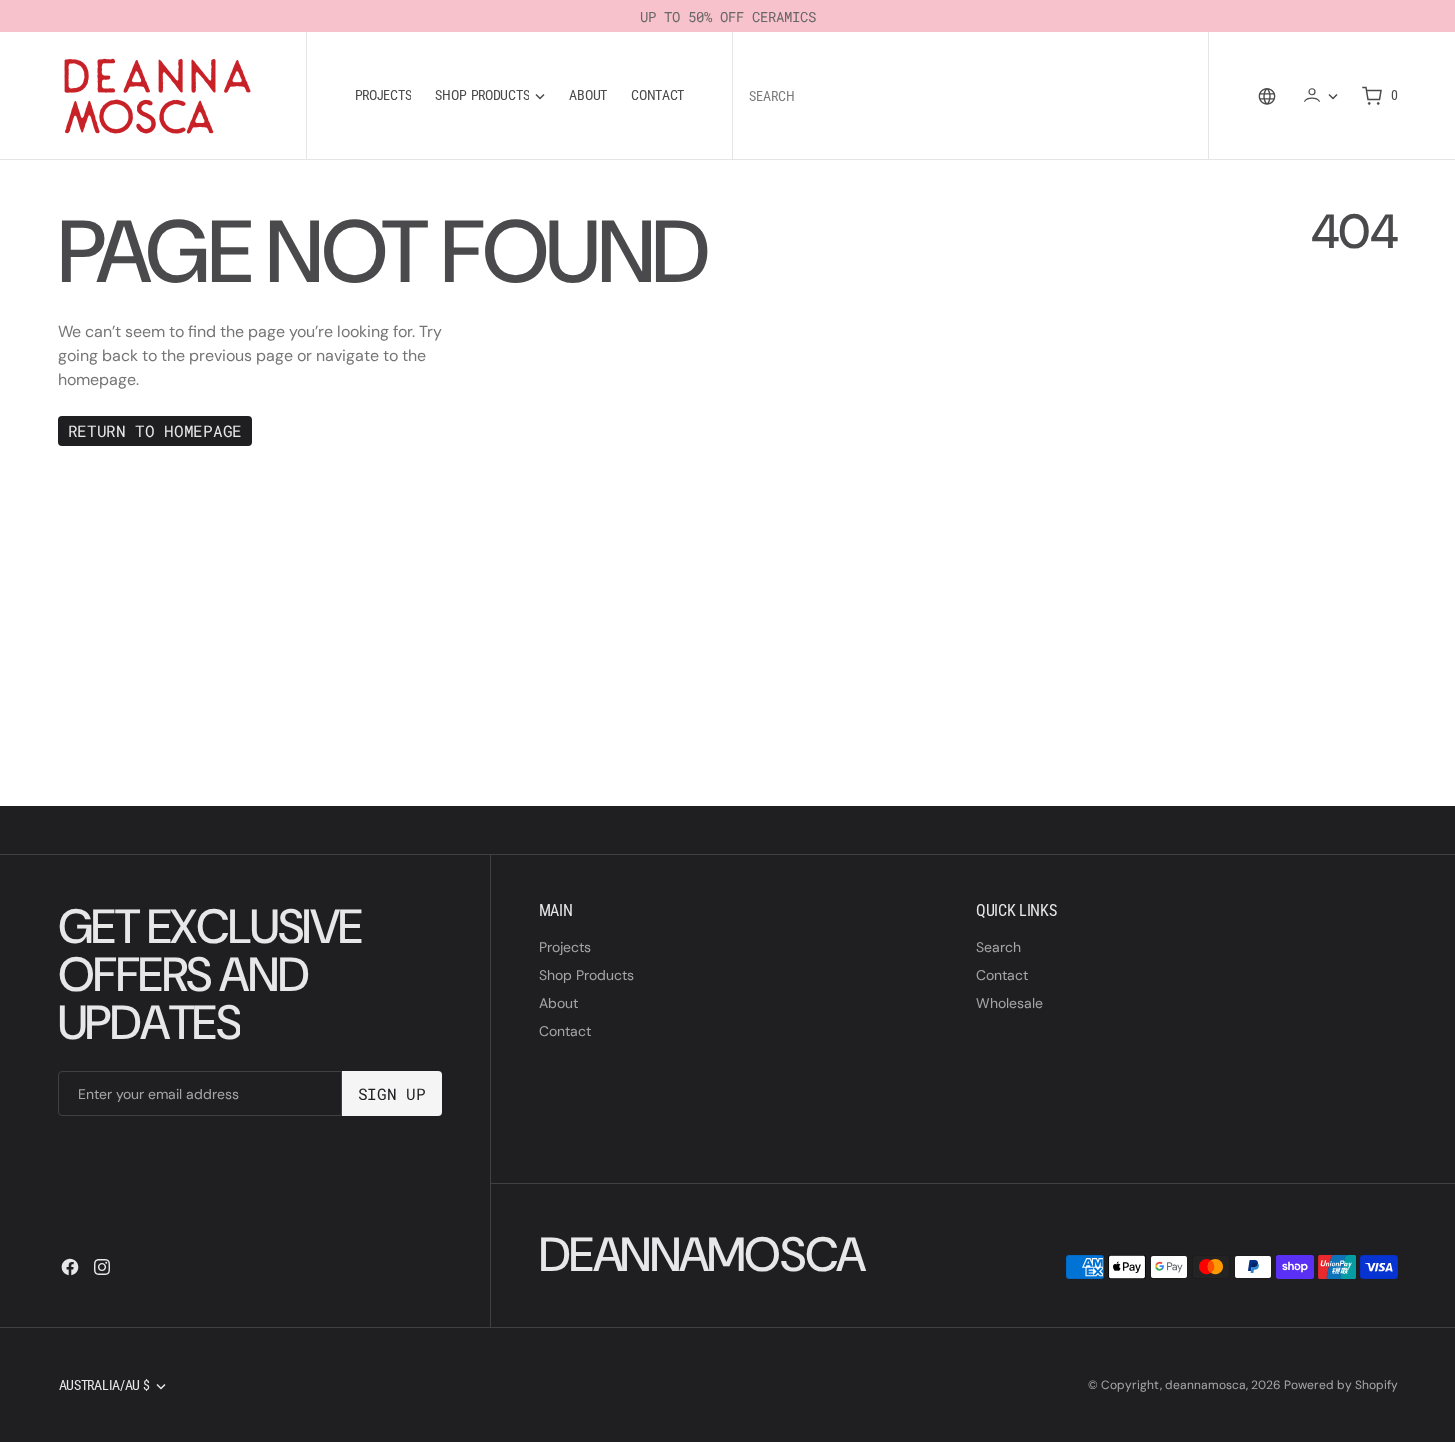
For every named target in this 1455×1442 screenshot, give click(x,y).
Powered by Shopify (1341, 1385)
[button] (1320, 95)
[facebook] (70, 1267)
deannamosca (1205, 1385)
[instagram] (102, 1267)
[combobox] (967, 95)
